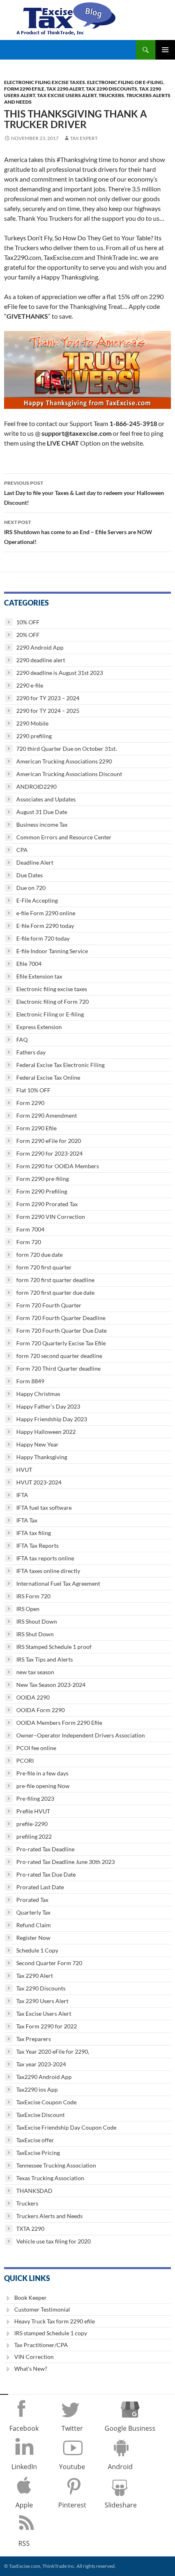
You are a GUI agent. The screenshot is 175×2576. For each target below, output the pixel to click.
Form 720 (29, 1242)
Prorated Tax (32, 1900)
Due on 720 (31, 888)
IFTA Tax (27, 1520)
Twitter (72, 2428)
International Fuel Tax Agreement (58, 1583)
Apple (24, 2505)
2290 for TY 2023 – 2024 (48, 698)
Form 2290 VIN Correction (51, 1217)
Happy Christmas (38, 1394)
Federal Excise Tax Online (48, 1077)
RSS (24, 2543)
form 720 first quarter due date (55, 1292)
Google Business (130, 2428)
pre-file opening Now (43, 1786)
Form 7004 (30, 1229)
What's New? (31, 2369)
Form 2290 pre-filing (43, 1179)
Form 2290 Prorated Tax (47, 1204)
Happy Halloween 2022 (46, 1432)
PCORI (25, 1761)
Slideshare (121, 2505)
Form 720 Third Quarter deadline (58, 1368)
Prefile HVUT (33, 1811)
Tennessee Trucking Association (56, 2165)
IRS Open (28, 1609)
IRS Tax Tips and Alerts (45, 1659)
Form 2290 (30, 1103)
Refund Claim (34, 1925)
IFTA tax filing (34, 1533)
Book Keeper (31, 2298)
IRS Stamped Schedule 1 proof (54, 1647)
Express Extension (39, 1027)
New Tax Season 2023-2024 (51, 1685)
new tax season (35, 1672)
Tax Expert (84, 138)
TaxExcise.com (24, 2566)
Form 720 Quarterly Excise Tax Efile (61, 1343)
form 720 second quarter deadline (59, 1356)
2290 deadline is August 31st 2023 (60, 673)
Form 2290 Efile (24, 89)
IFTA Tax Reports (37, 1545)
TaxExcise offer (35, 2140)
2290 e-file (30, 685)
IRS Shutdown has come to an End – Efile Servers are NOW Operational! (78, 532)
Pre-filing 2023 (35, 1798)
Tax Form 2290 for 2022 (47, 2026)
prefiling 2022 (34, 1836)
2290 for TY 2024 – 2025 (48, 711)
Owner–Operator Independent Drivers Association (81, 1735)
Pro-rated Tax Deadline (45, 1849)
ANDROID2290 (36, 787)
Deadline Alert (35, 862)
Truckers (111, 95)
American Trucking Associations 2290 (64, 761)
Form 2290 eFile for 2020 (49, 1141)
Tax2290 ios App (37, 2089)
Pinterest (72, 2505)
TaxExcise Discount (40, 2115)
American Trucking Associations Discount (69, 774)
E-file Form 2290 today (45, 926)
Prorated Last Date (40, 1887)
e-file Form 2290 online (46, 913)
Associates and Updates (46, 799)
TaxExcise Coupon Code (46, 2102)
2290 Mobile (32, 723)
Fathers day (31, 1052)
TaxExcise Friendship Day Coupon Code (66, 2127)
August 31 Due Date (42, 812)
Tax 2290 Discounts (112, 89)
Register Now (33, 1938)
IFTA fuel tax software (44, 1508)
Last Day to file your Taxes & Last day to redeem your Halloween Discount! (84, 493)
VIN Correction (34, 2357)
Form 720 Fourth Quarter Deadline (61, 1318)
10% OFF (28, 622)
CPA (22, 850)
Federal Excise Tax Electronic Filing (60, 1065)
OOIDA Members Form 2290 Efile (59, 1723)
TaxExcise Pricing (38, 2153)
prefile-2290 (32, 1824)
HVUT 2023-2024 (39, 1482)
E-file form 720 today (43, 938)
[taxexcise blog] (67, 17)
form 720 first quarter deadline (55, 1280)
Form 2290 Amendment (47, 1115)
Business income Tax (42, 824)
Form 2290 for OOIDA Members (58, 1166)
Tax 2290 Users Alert (42, 2001)
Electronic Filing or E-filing (125, 82)
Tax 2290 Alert (65, 89)
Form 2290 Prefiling (42, 1191)
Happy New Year (37, 1444)
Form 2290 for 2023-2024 (49, 1153)
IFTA (22, 1495)
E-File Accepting (37, 900)
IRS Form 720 (33, 1596)
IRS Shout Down (37, 1621)
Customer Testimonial (42, 2309)
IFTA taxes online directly (48, 1571)
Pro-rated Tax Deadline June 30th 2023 (66, 1862)
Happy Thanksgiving (42, 1457)
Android (120, 2467)
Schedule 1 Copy (37, 1950)
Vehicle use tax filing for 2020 (54, 2241)
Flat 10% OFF (33, 1090)
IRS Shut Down (35, 1634)
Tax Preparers (34, 2039)
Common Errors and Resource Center (64, 837)
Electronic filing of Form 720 (52, 1002)
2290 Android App (40, 647)
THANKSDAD (34, 2191)
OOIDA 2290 (33, 1697)
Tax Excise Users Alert (67, 95)
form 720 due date (39, 1255)
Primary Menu (165, 50)
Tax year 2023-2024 (41, 2064)
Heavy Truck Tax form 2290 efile (55, 2321)
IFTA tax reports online (45, 1558)
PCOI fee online (36, 1748)
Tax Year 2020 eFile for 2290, (53, 2051)
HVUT (24, 1470)
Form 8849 (30, 1381)
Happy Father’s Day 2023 (48, 1406)
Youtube (72, 2467)
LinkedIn (24, 2467)
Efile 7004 (29, 964)
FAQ (22, 1039)
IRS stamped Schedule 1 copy (51, 2333)
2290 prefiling (34, 736)
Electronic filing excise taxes (45, 82)
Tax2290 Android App (44, 2077)
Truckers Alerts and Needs (49, 2216)
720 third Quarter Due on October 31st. (67, 749)
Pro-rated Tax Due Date (46, 1874)
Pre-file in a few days (42, 1773)
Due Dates (30, 875)
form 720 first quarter (44, 1267)
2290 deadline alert (41, 660)
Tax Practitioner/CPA (41, 2345)
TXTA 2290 (30, 2229)
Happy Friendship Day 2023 (52, 1419)
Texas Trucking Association (50, 2178)
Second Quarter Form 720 (49, 1963)
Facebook (24, 2428)
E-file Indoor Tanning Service (52, 951)
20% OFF (28, 635)
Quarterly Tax (33, 1912)
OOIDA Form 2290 (40, 1710)
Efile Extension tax (39, 976)
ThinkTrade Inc (58, 2566)
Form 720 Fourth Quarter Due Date (61, 1330)
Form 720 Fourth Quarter (49, 1305)
